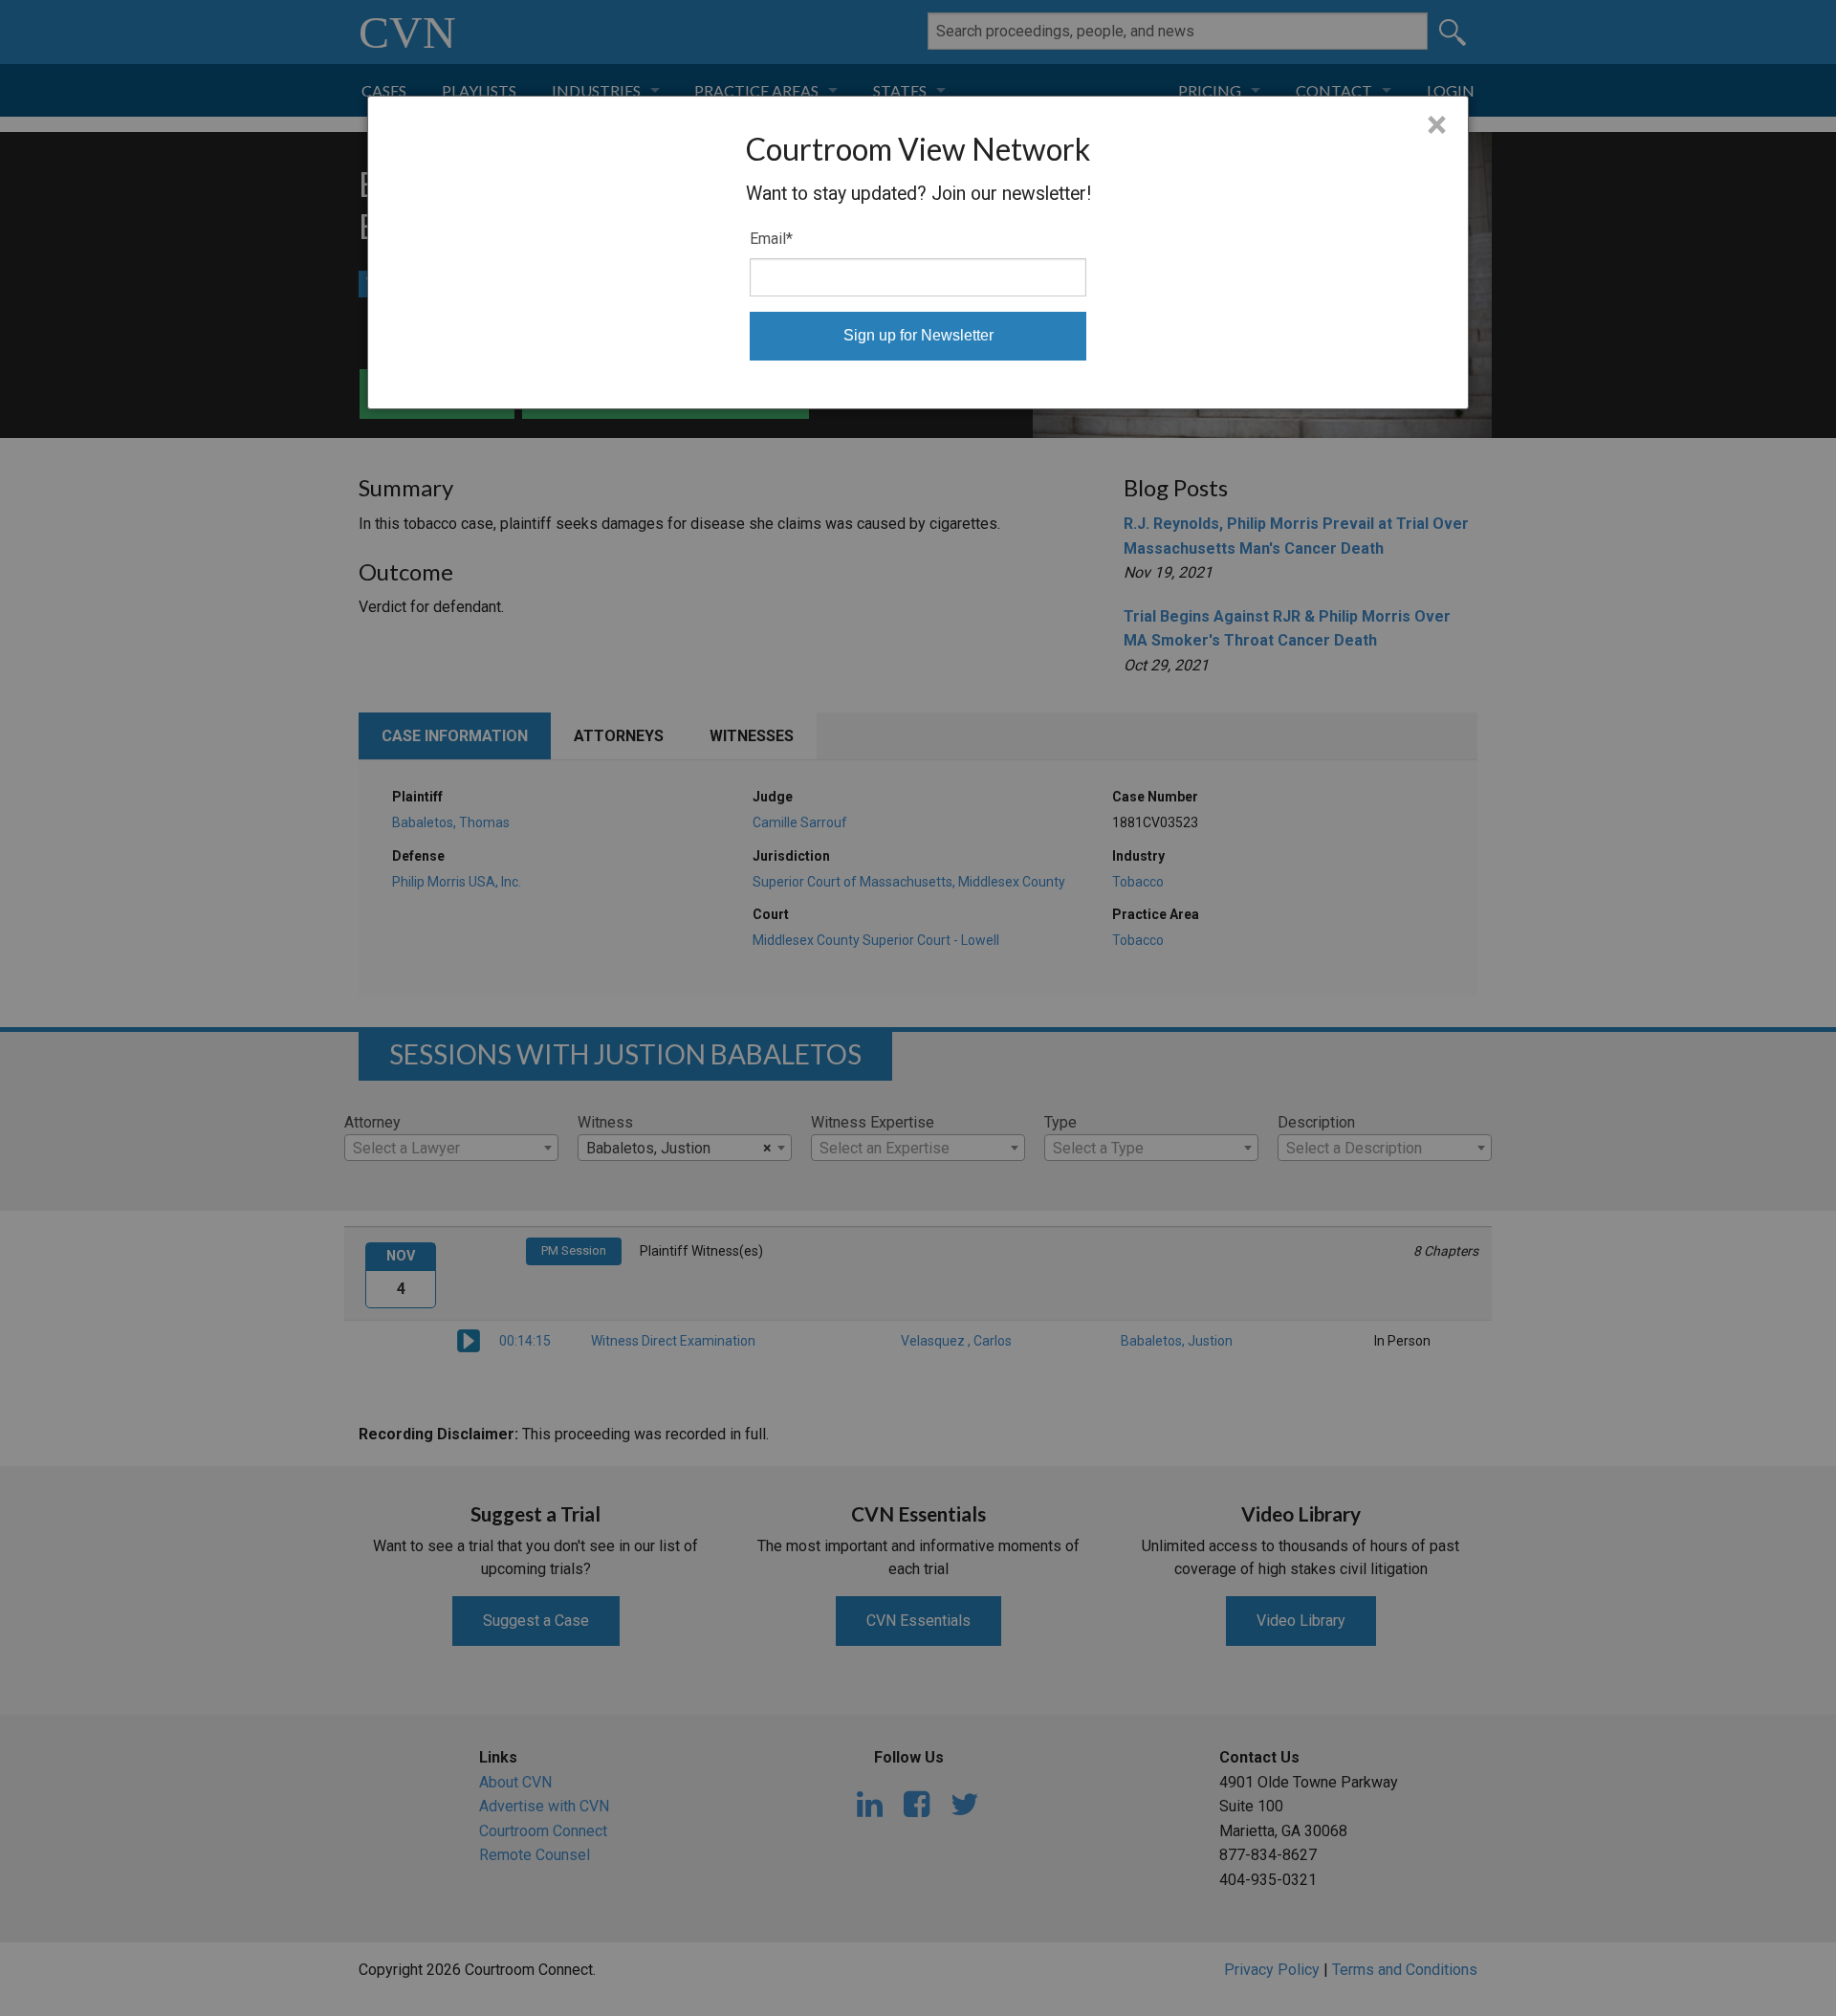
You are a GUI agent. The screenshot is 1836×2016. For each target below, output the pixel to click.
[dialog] (918, 252)
